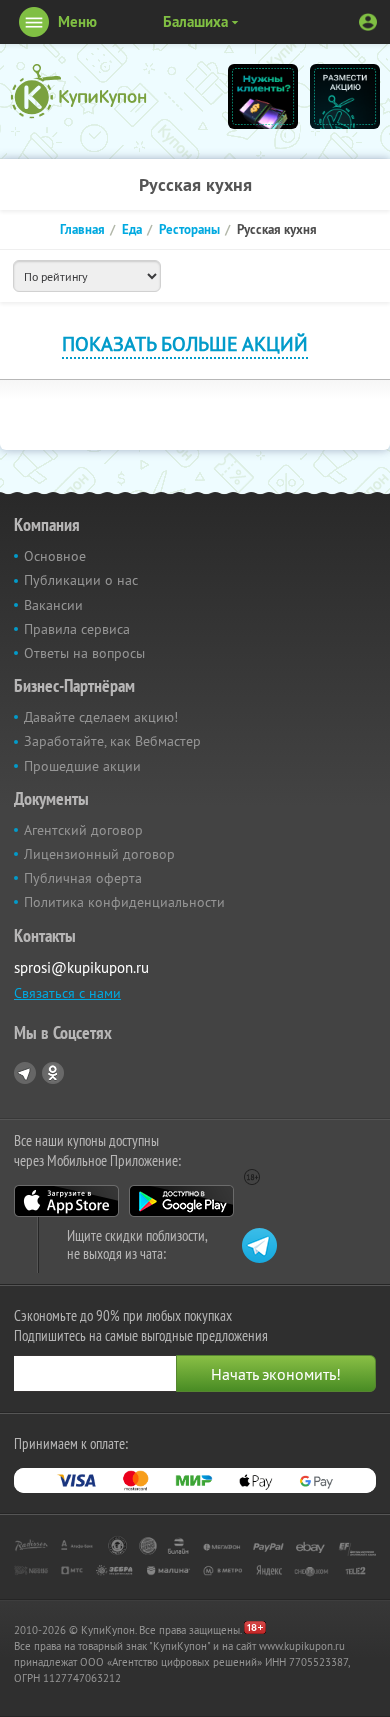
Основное (55, 556)
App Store (66, 1201)
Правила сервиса (77, 629)
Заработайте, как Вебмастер (112, 741)
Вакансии (53, 605)
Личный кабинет (368, 22)
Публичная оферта (83, 878)
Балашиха (195, 21)
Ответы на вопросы (84, 653)
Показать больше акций (185, 343)
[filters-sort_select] (87, 276)
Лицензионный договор (99, 854)
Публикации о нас (81, 580)
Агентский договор (83, 830)
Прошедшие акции (82, 766)
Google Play (181, 1201)
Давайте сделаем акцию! (101, 717)
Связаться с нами (67, 993)
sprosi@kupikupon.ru (81, 967)
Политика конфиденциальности (124, 902)
